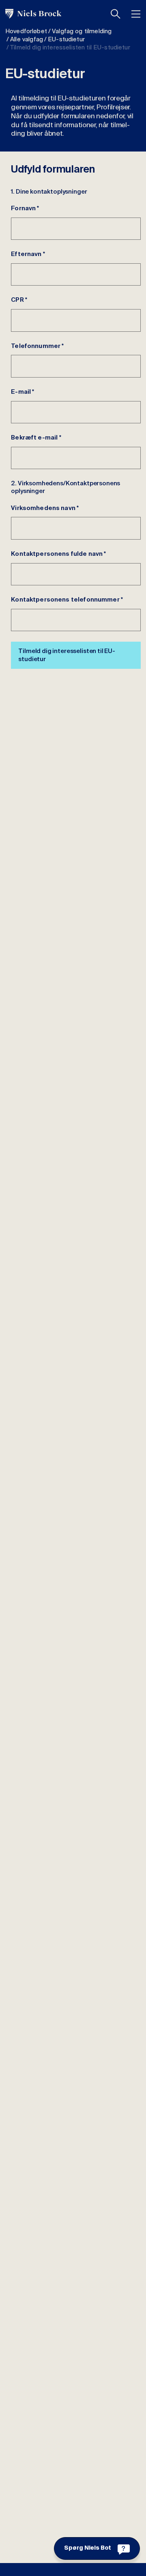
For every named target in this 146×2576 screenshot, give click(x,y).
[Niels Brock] (33, 14)
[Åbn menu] (136, 14)
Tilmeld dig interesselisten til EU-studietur (67, 655)
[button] (116, 14)
